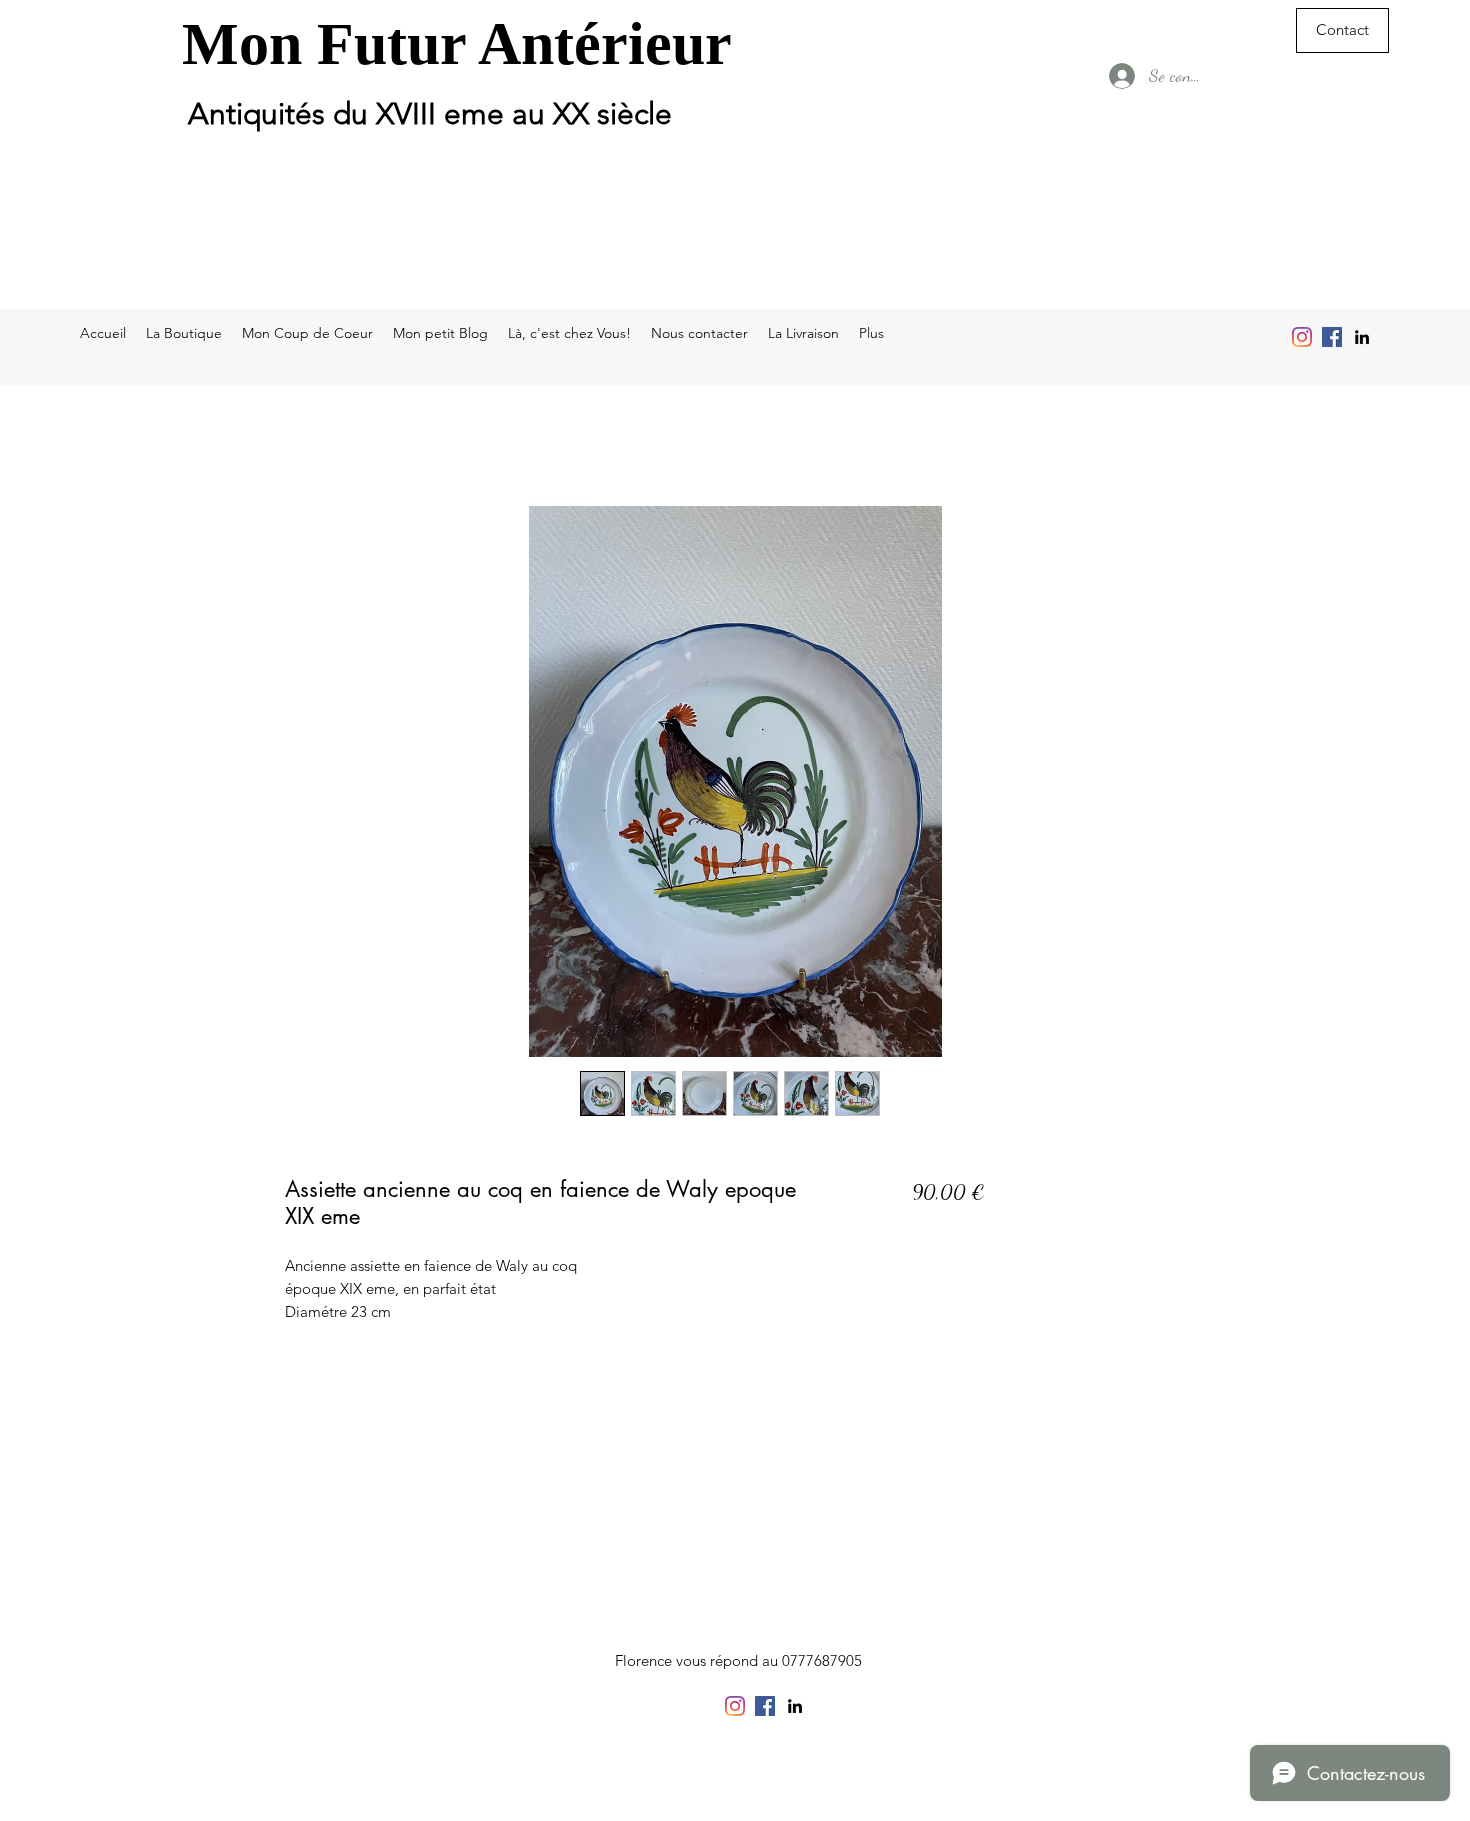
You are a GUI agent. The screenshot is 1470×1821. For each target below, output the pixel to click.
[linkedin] (1362, 337)
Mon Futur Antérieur (457, 44)
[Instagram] (1302, 337)
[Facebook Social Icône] (1332, 337)
